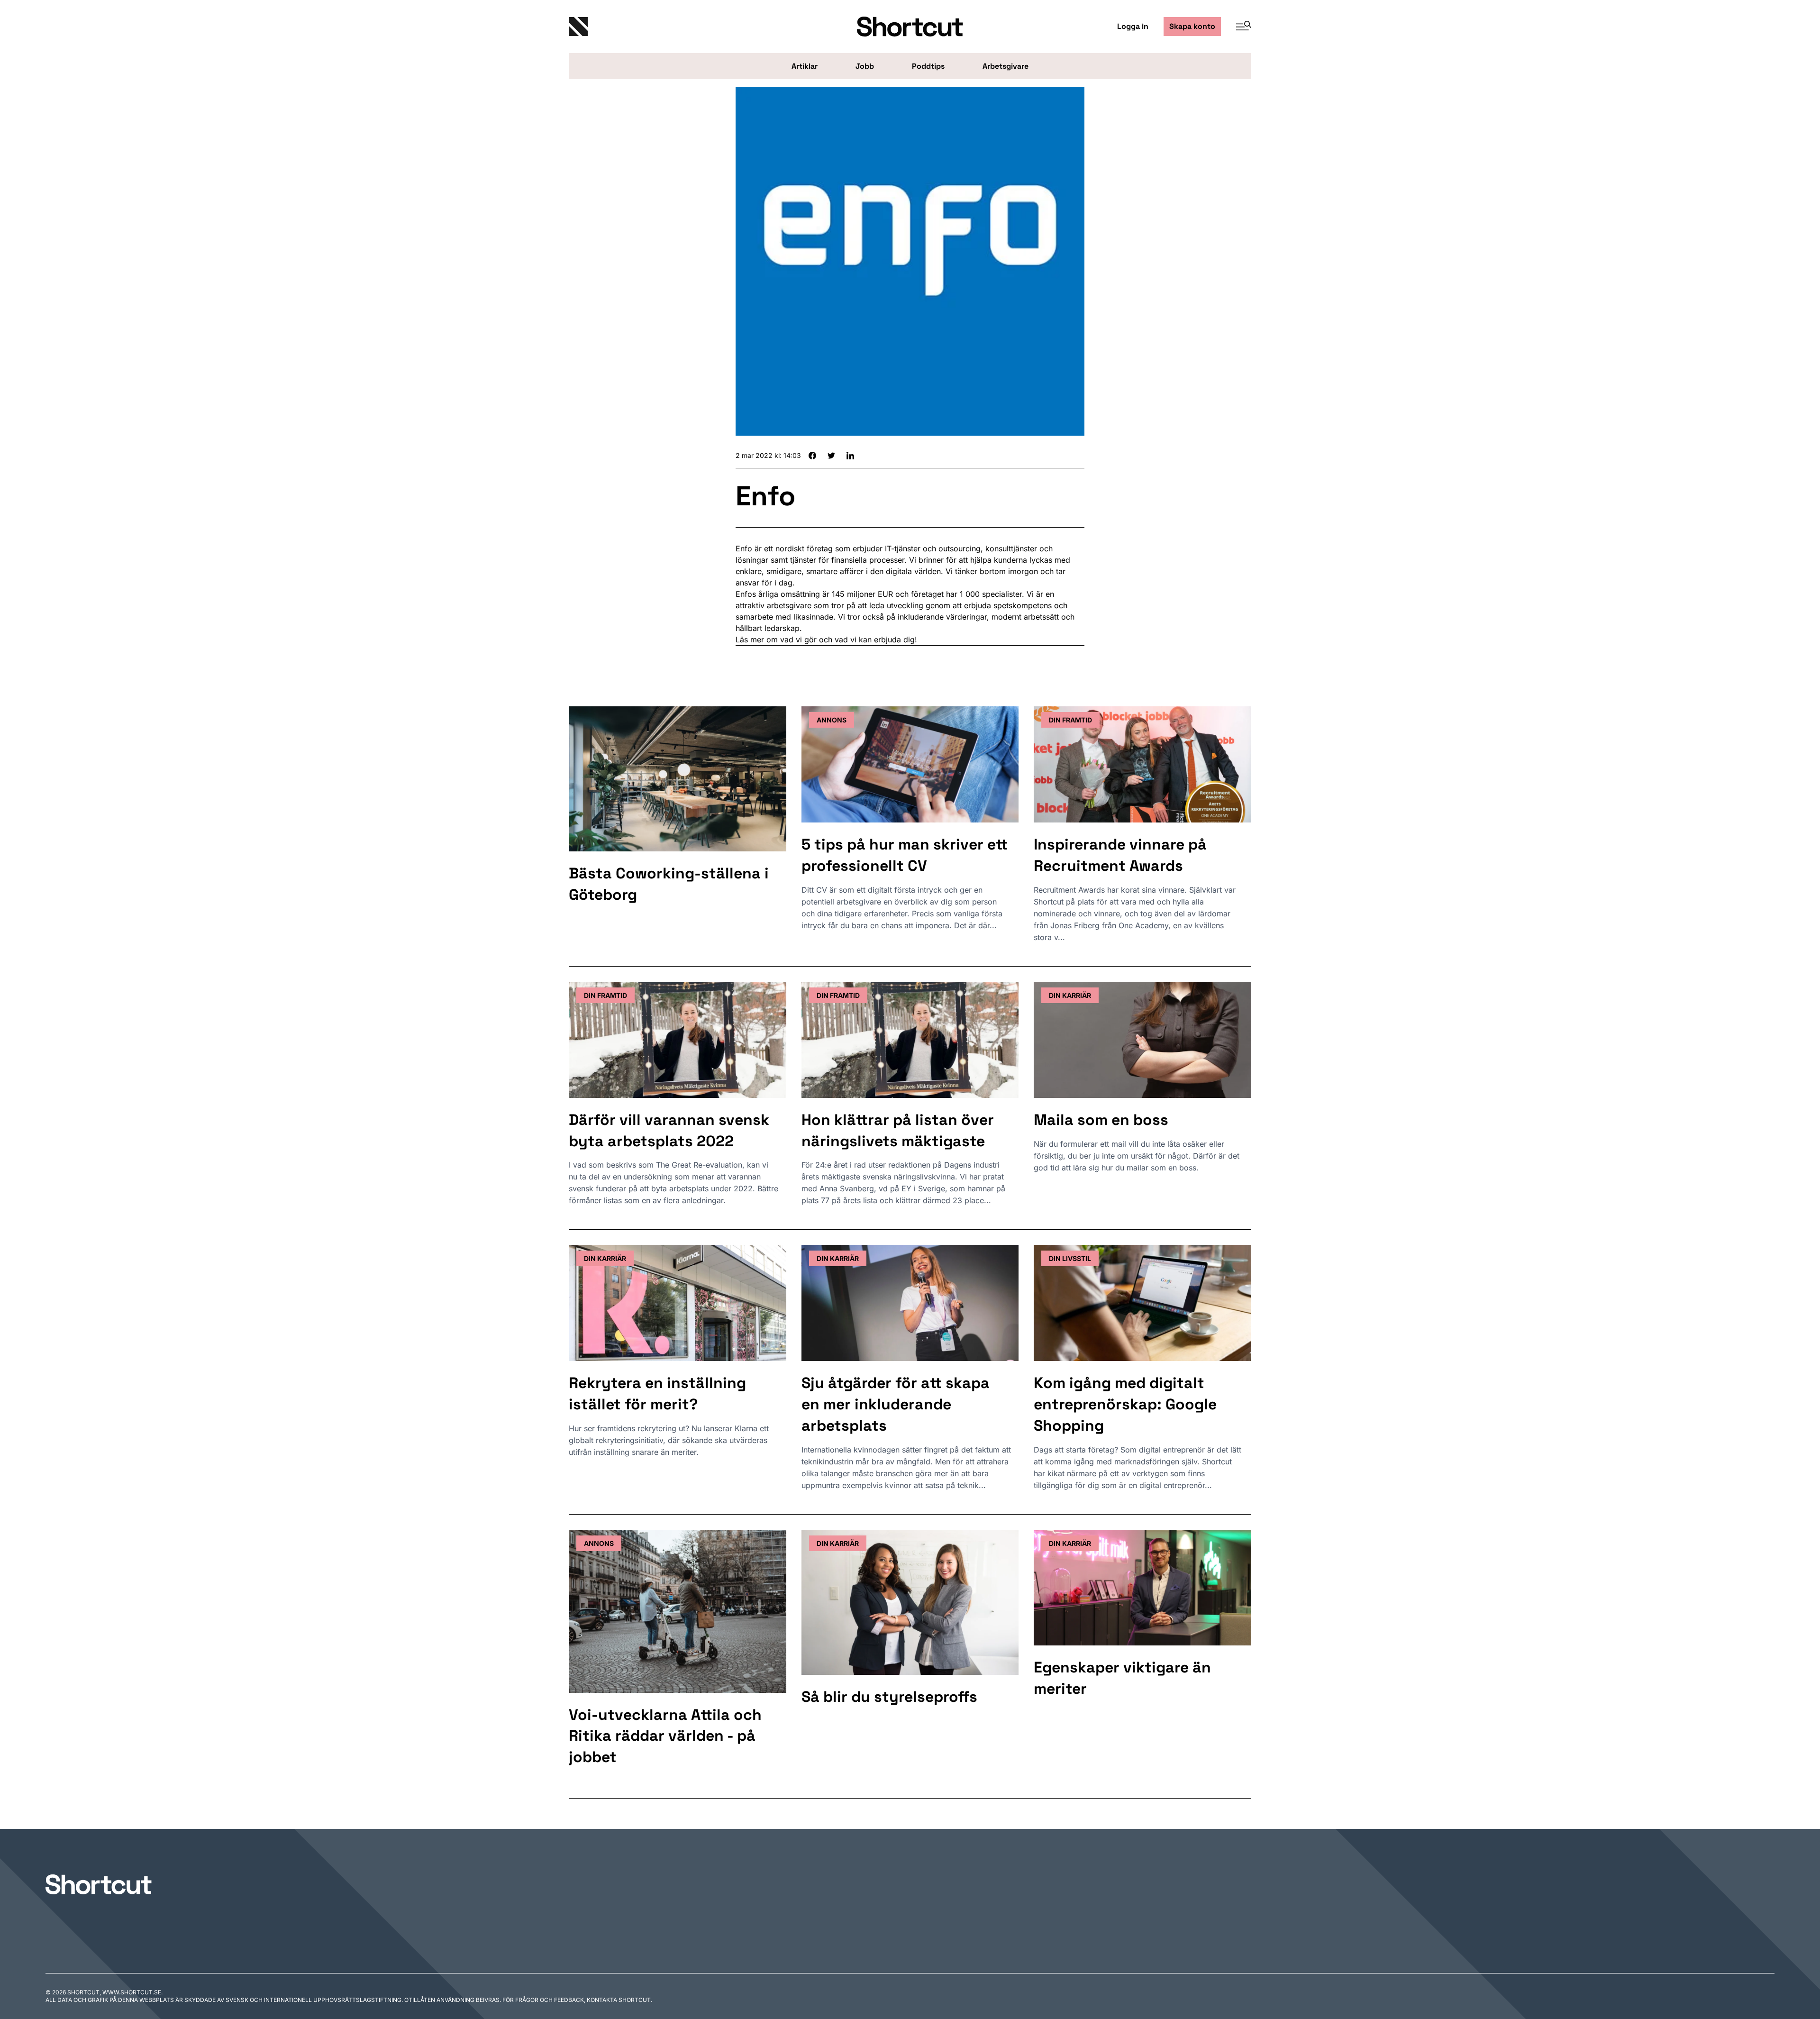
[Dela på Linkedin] (850, 456)
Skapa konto (1192, 26)
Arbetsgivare (1006, 66)
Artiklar (805, 66)
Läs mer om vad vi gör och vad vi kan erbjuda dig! (826, 640)
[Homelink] (682, 27)
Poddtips (928, 66)
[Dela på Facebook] (812, 456)
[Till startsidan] (99, 1884)
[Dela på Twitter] (831, 456)
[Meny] (1240, 27)
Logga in (1133, 26)
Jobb (865, 66)
